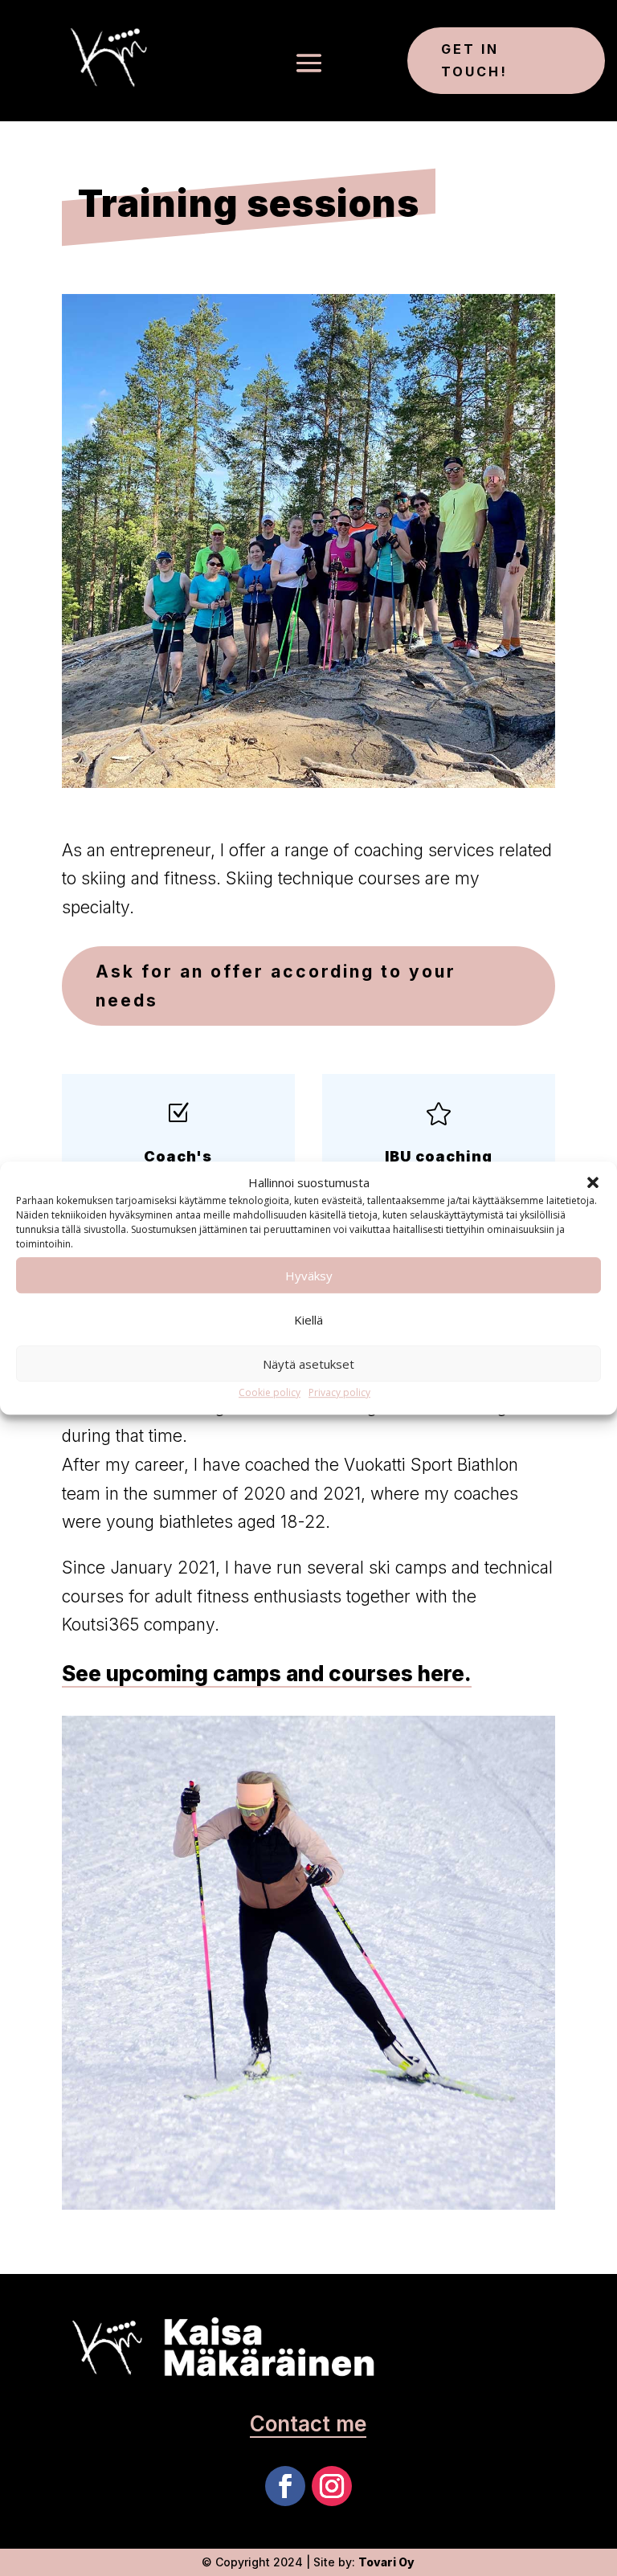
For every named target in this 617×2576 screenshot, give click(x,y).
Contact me (308, 2424)
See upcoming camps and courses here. (267, 1674)
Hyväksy (309, 1276)
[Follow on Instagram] (332, 2486)
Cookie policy (270, 1393)
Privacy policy (339, 1393)
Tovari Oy (386, 2562)
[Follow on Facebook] (285, 2486)
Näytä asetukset (308, 1364)
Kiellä (308, 1320)
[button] (593, 1183)
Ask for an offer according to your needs (276, 986)
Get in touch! (474, 60)
